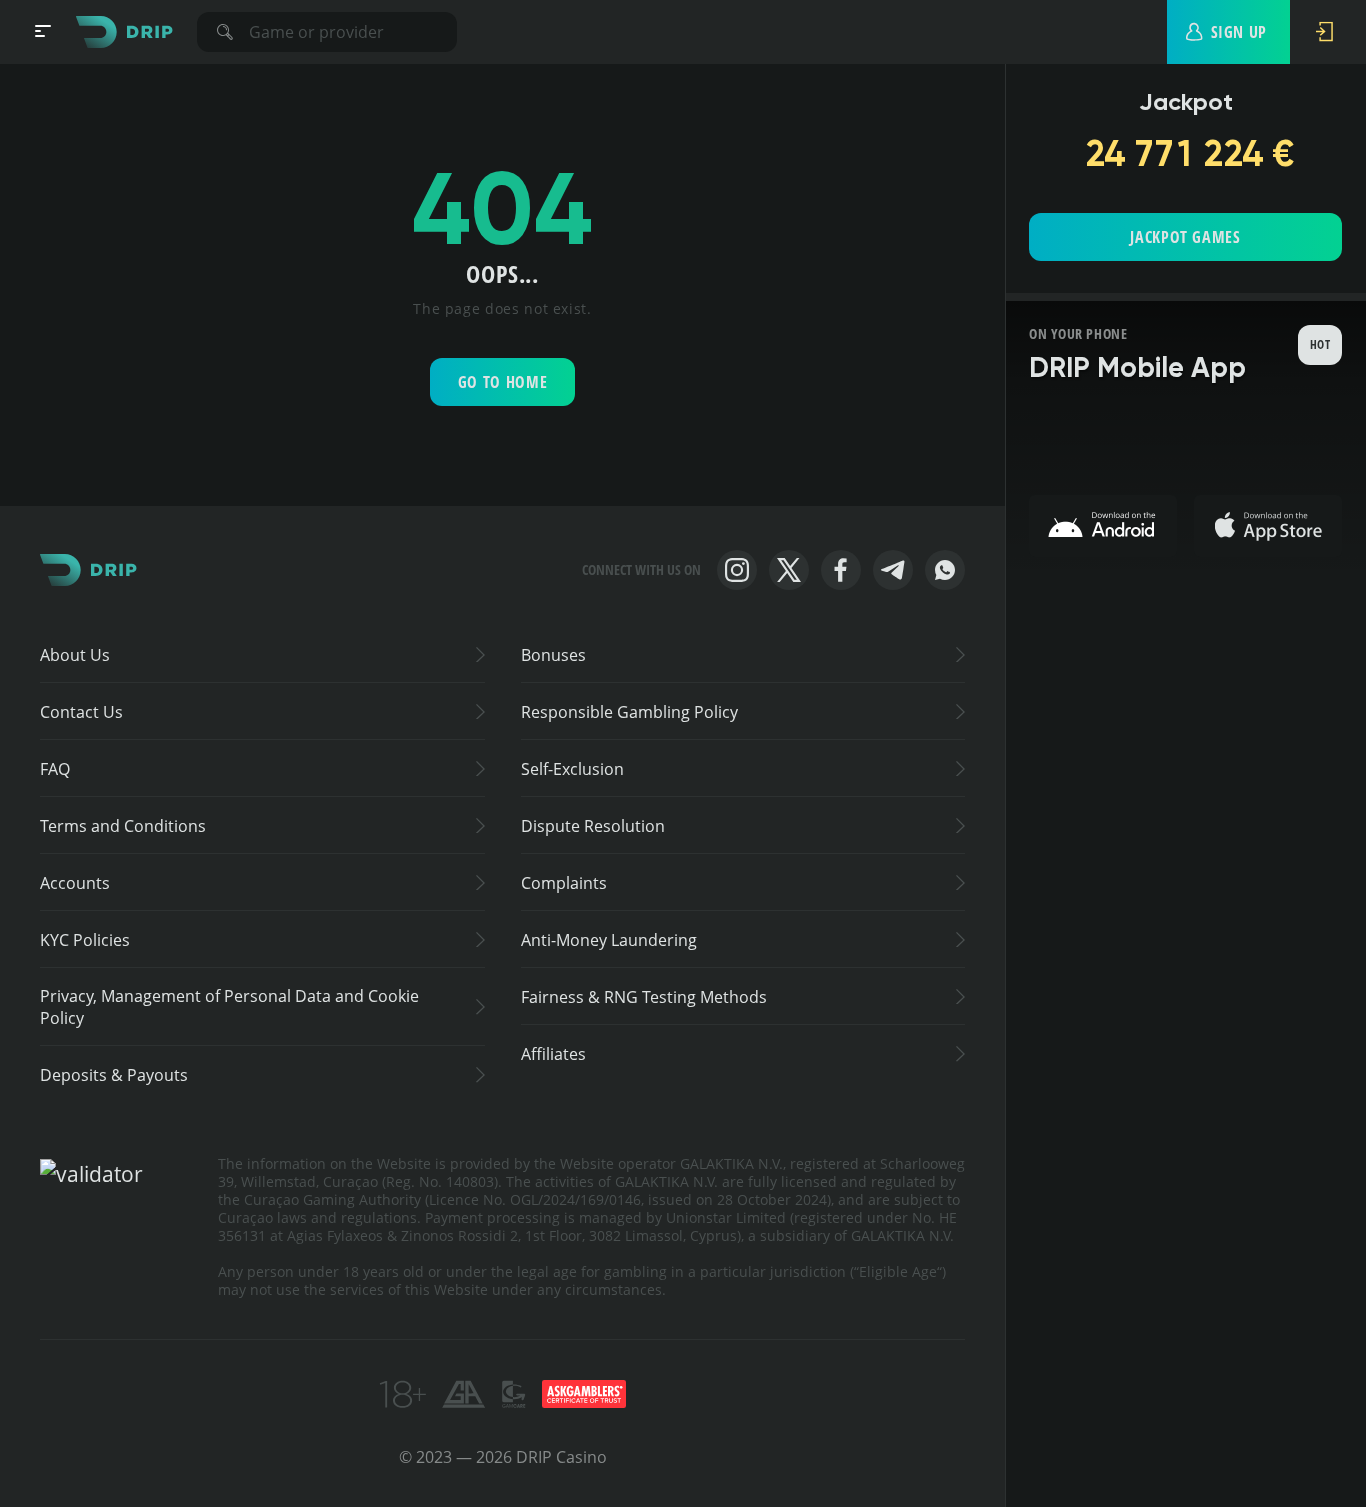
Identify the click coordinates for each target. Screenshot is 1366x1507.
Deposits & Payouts (114, 1075)
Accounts (75, 883)
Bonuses (553, 655)
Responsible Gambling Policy (629, 712)
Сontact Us (81, 712)
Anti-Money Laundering (609, 940)
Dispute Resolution (593, 826)
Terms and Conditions (123, 826)
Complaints (564, 883)
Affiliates (553, 1054)
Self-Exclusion (572, 769)
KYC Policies (85, 940)
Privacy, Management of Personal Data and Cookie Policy (229, 1007)
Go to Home (502, 382)
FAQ (55, 769)
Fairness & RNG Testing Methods (644, 997)
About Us (75, 655)
